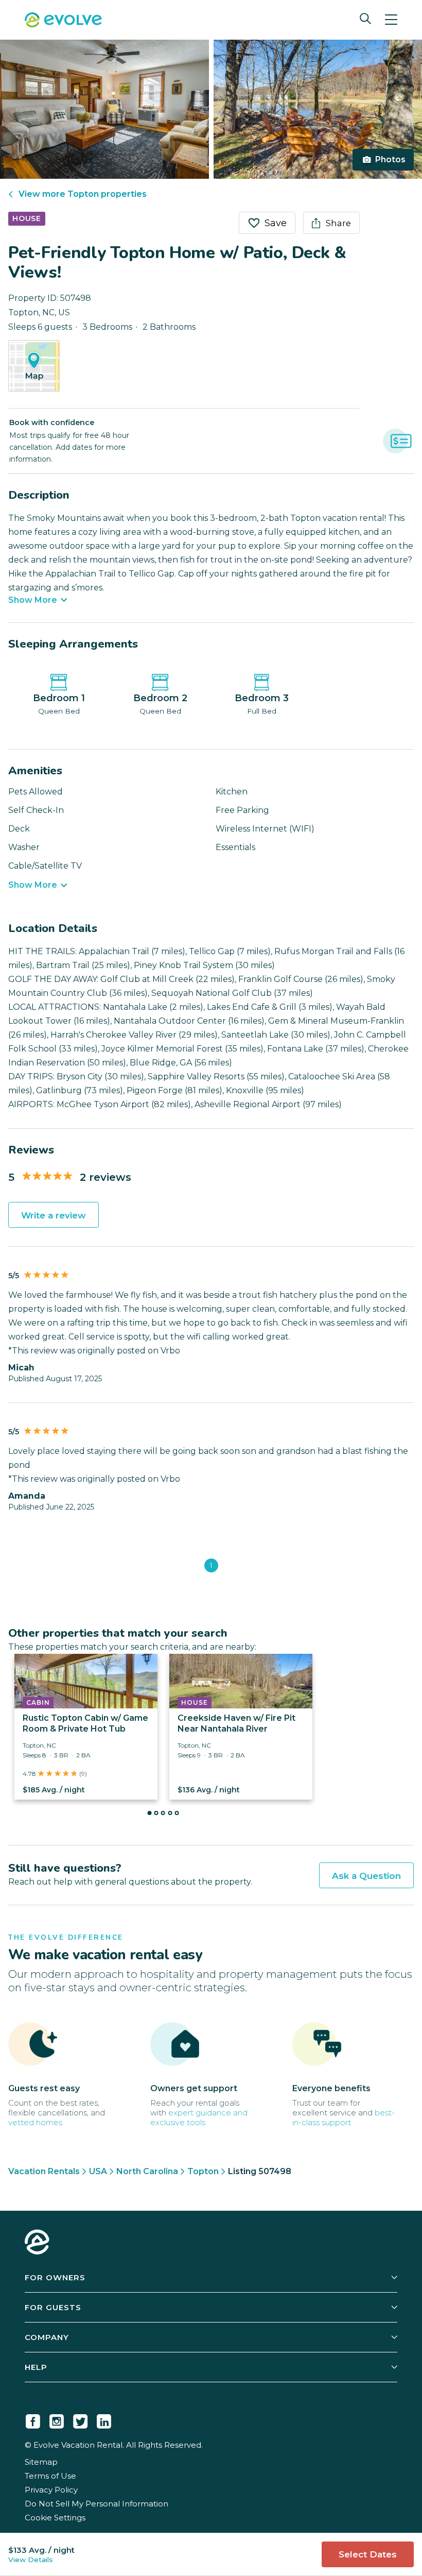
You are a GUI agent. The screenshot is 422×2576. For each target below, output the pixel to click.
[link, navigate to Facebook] (33, 2419)
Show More (33, 600)
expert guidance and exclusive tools (199, 2117)
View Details (31, 2560)
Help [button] (36, 2367)
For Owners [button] (55, 2277)
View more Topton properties (83, 194)
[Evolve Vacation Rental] (63, 21)
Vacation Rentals (44, 2171)
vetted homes (35, 2122)
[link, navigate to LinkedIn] (104, 2419)
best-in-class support (344, 2117)
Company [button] (47, 2337)
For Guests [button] (53, 2307)
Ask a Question (366, 1876)
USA (98, 2171)
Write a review (54, 1215)
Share (338, 223)
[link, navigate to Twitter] (80, 2419)
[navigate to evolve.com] (37, 2243)
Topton (203, 2171)
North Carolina (147, 2171)
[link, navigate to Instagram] (57, 2419)
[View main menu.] (391, 20)
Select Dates (368, 2554)
